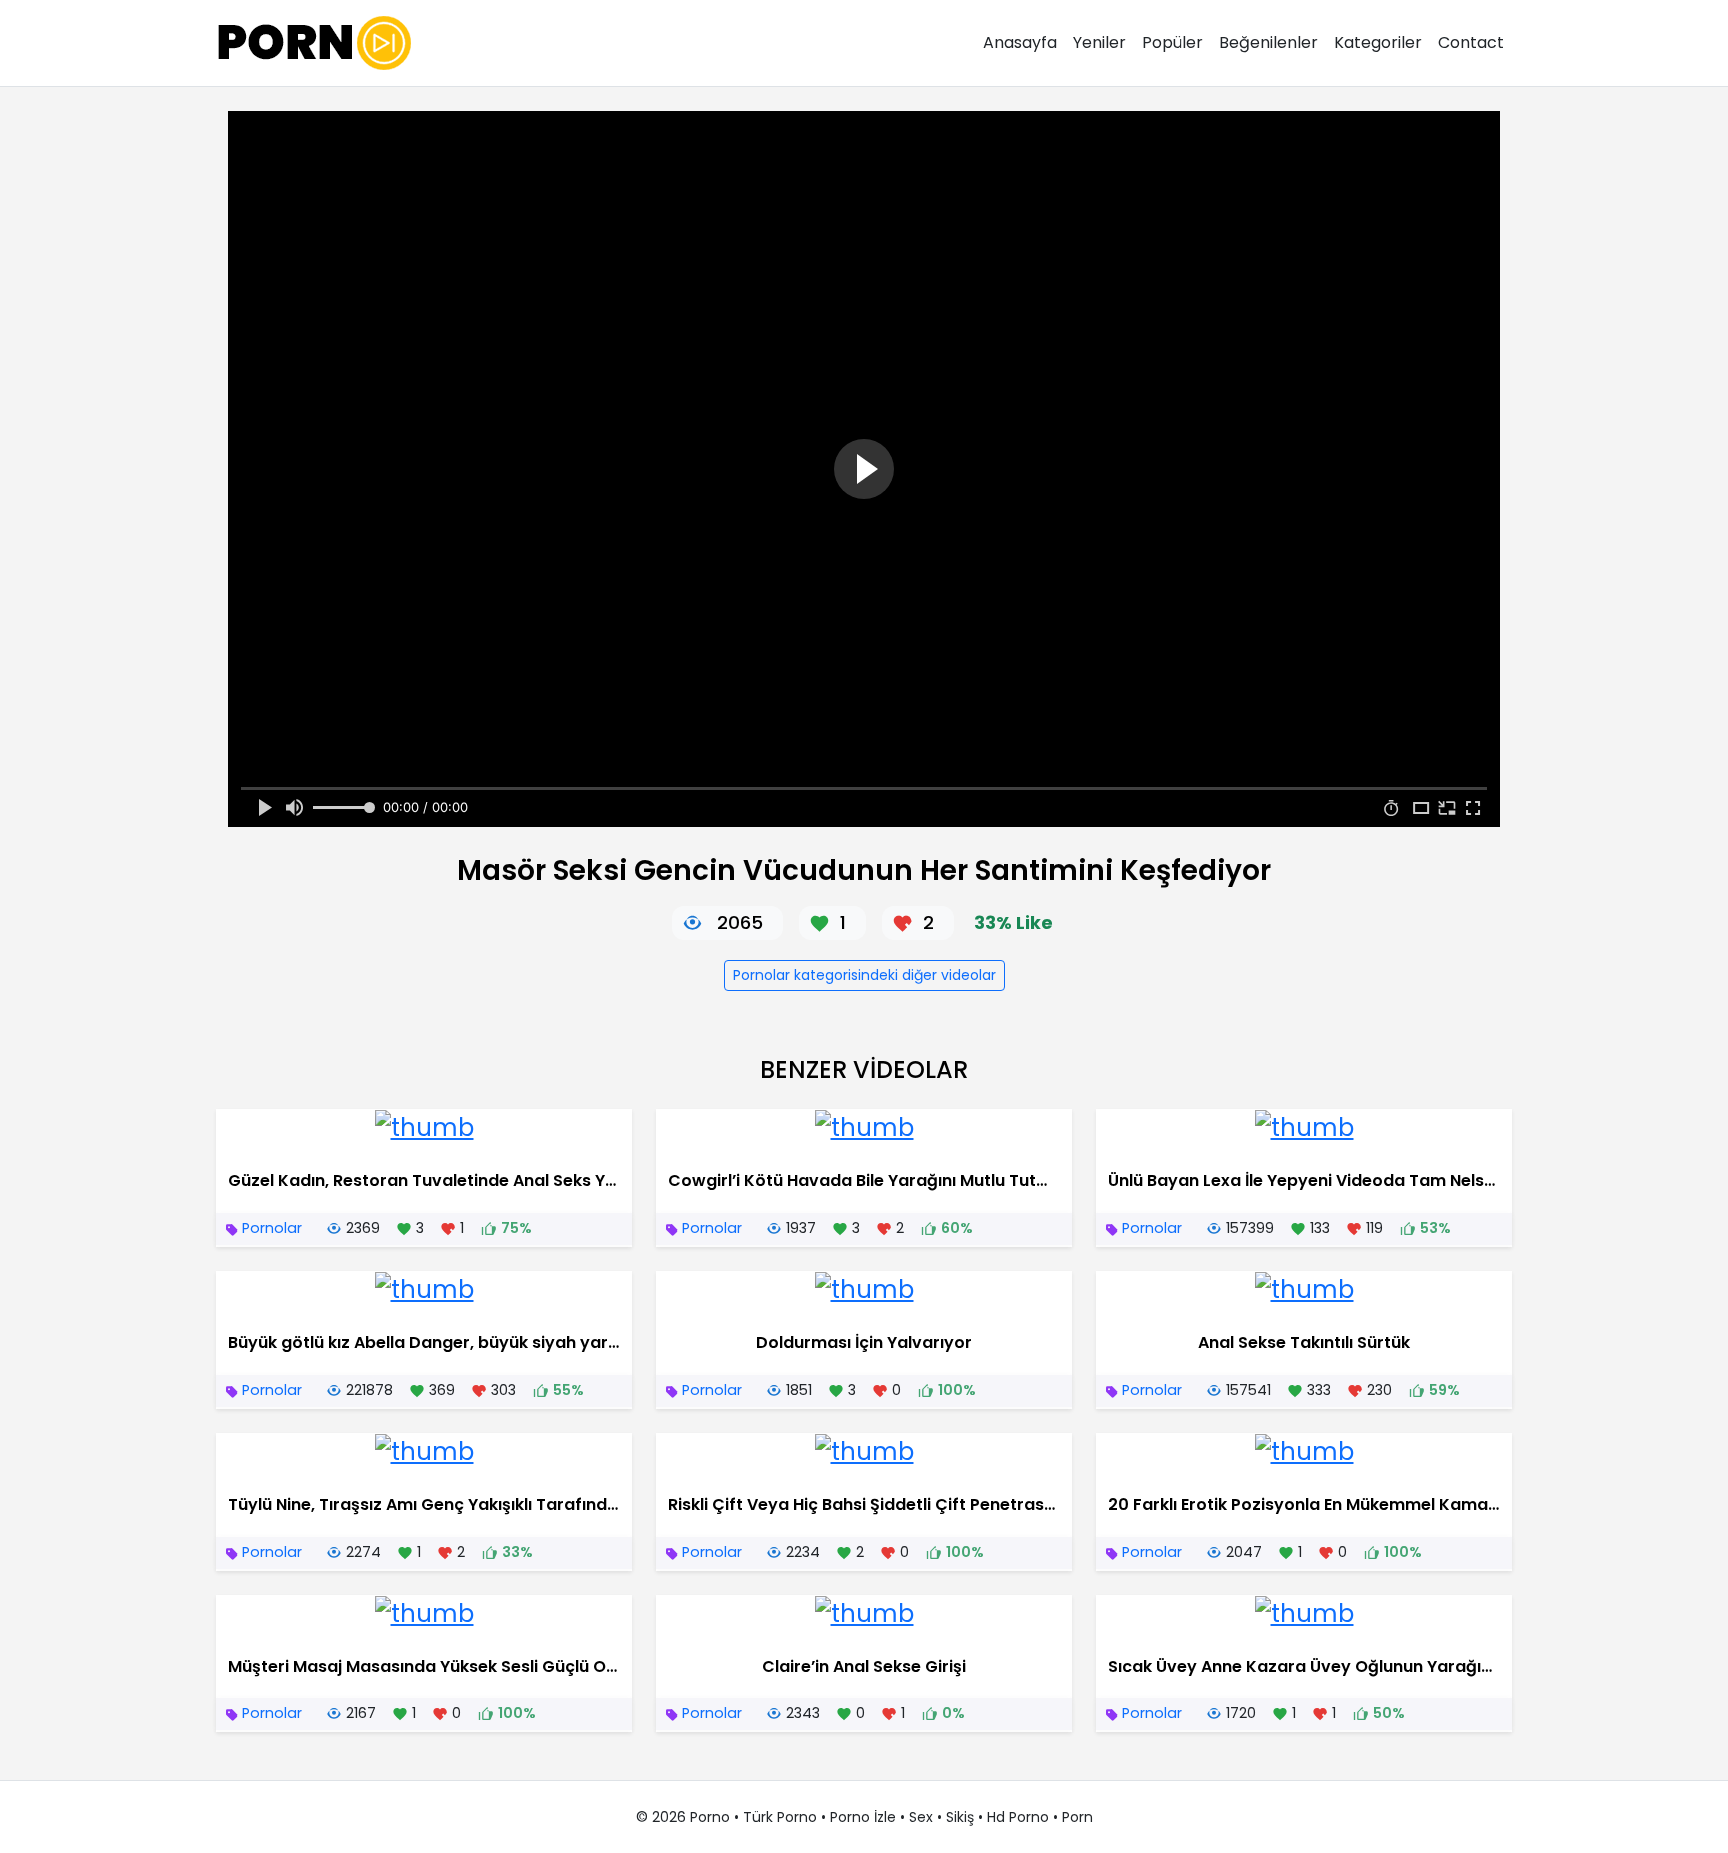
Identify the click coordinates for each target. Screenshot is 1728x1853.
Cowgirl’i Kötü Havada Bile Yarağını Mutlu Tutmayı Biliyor (899, 1180)
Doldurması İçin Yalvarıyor (864, 1342)
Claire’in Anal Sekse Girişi (864, 1666)
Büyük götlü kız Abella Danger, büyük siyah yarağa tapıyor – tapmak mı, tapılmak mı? (578, 1342)
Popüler (1172, 42)
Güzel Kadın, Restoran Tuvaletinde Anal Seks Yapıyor (443, 1180)
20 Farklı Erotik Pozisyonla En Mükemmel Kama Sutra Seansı (1351, 1504)
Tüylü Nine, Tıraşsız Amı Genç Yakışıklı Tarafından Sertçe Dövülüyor (501, 1504)
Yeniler (1099, 42)
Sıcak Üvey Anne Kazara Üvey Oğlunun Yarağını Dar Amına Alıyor (1372, 1666)
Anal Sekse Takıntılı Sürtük (1304, 1342)
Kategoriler (1378, 42)
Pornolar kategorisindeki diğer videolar (864, 975)
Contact (1471, 42)
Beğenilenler (1268, 42)
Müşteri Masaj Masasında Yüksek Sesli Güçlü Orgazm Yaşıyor (477, 1666)
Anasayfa (1020, 42)
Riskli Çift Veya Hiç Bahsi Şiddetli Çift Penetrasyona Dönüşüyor (924, 1504)
